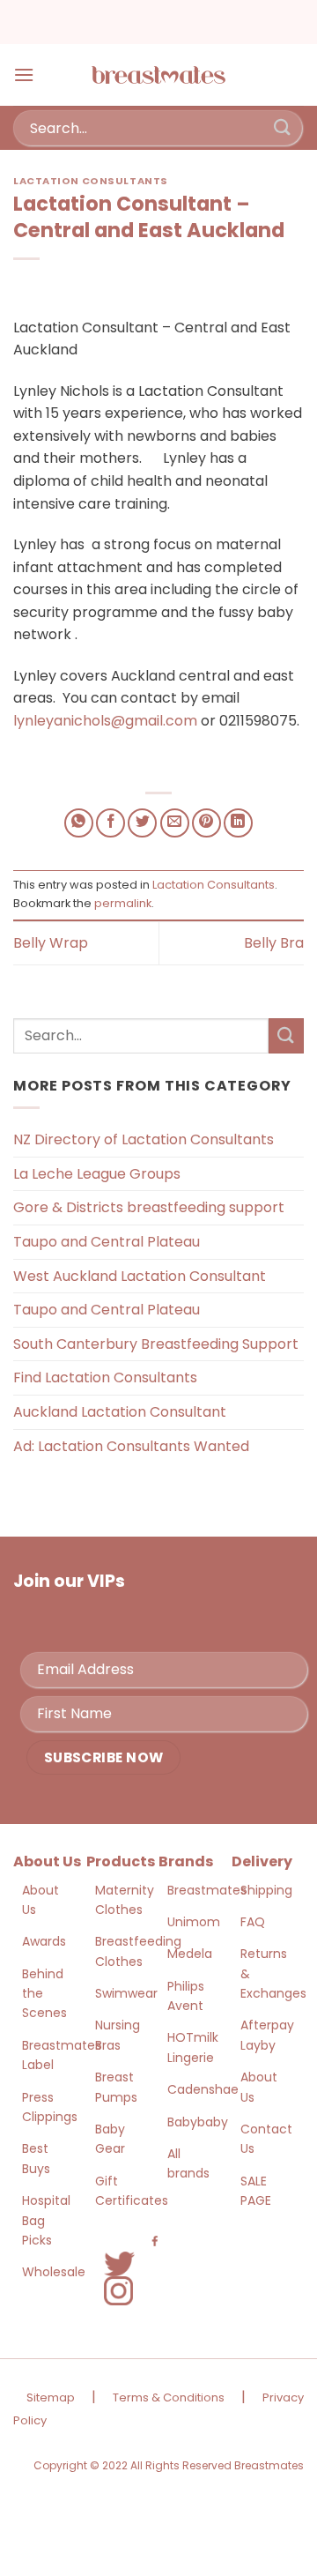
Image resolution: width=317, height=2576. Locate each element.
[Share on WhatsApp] (79, 823)
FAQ (253, 1922)
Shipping (266, 1890)
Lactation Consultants (91, 181)
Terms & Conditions (169, 2397)
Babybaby (198, 2122)
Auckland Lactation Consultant (120, 1412)
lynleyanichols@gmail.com (105, 721)
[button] (24, 74)
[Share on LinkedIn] (238, 823)
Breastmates (207, 1890)
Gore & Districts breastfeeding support (149, 1207)
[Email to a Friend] (175, 823)
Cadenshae (203, 2089)
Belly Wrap (51, 943)
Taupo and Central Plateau (107, 1242)
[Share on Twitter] (142, 823)
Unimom (194, 1922)
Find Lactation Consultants (105, 1377)
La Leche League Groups (97, 1174)
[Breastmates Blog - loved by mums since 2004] (158, 75)
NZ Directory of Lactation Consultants (144, 1139)
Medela (190, 1954)
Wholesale (54, 2272)
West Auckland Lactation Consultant (140, 1276)
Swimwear (126, 1993)
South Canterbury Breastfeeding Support (156, 1344)
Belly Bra (274, 943)
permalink (123, 903)
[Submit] (283, 127)
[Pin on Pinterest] (206, 823)
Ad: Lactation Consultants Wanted (131, 1446)
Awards (44, 1941)
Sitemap (51, 2397)
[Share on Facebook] (111, 823)
